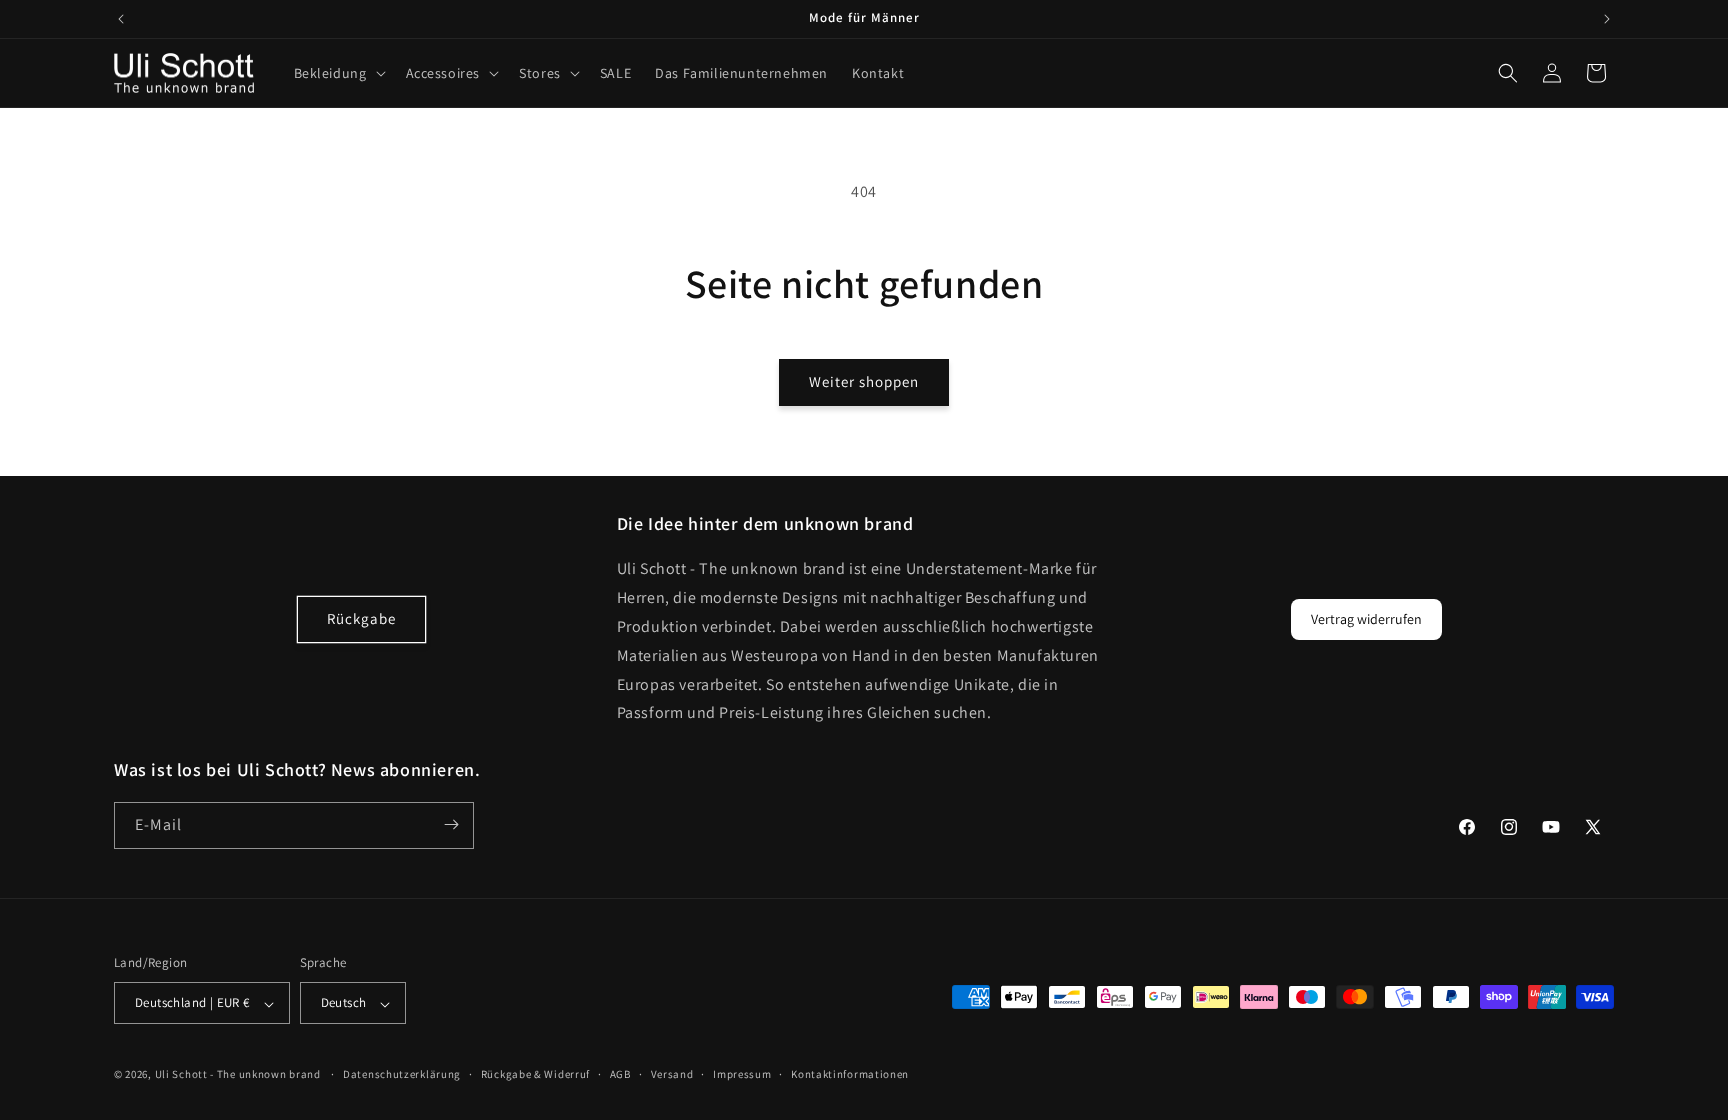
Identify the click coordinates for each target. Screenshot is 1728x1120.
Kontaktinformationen (850, 1074)
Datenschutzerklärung (402, 1074)
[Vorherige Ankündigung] (121, 19)
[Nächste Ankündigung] (1607, 19)
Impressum (742, 1074)
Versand (672, 1074)
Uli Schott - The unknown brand (238, 1074)
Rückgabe (361, 619)
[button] (338, 73)
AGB (620, 1074)
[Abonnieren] (451, 824)
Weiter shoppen (864, 381)
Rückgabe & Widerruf (535, 1074)
